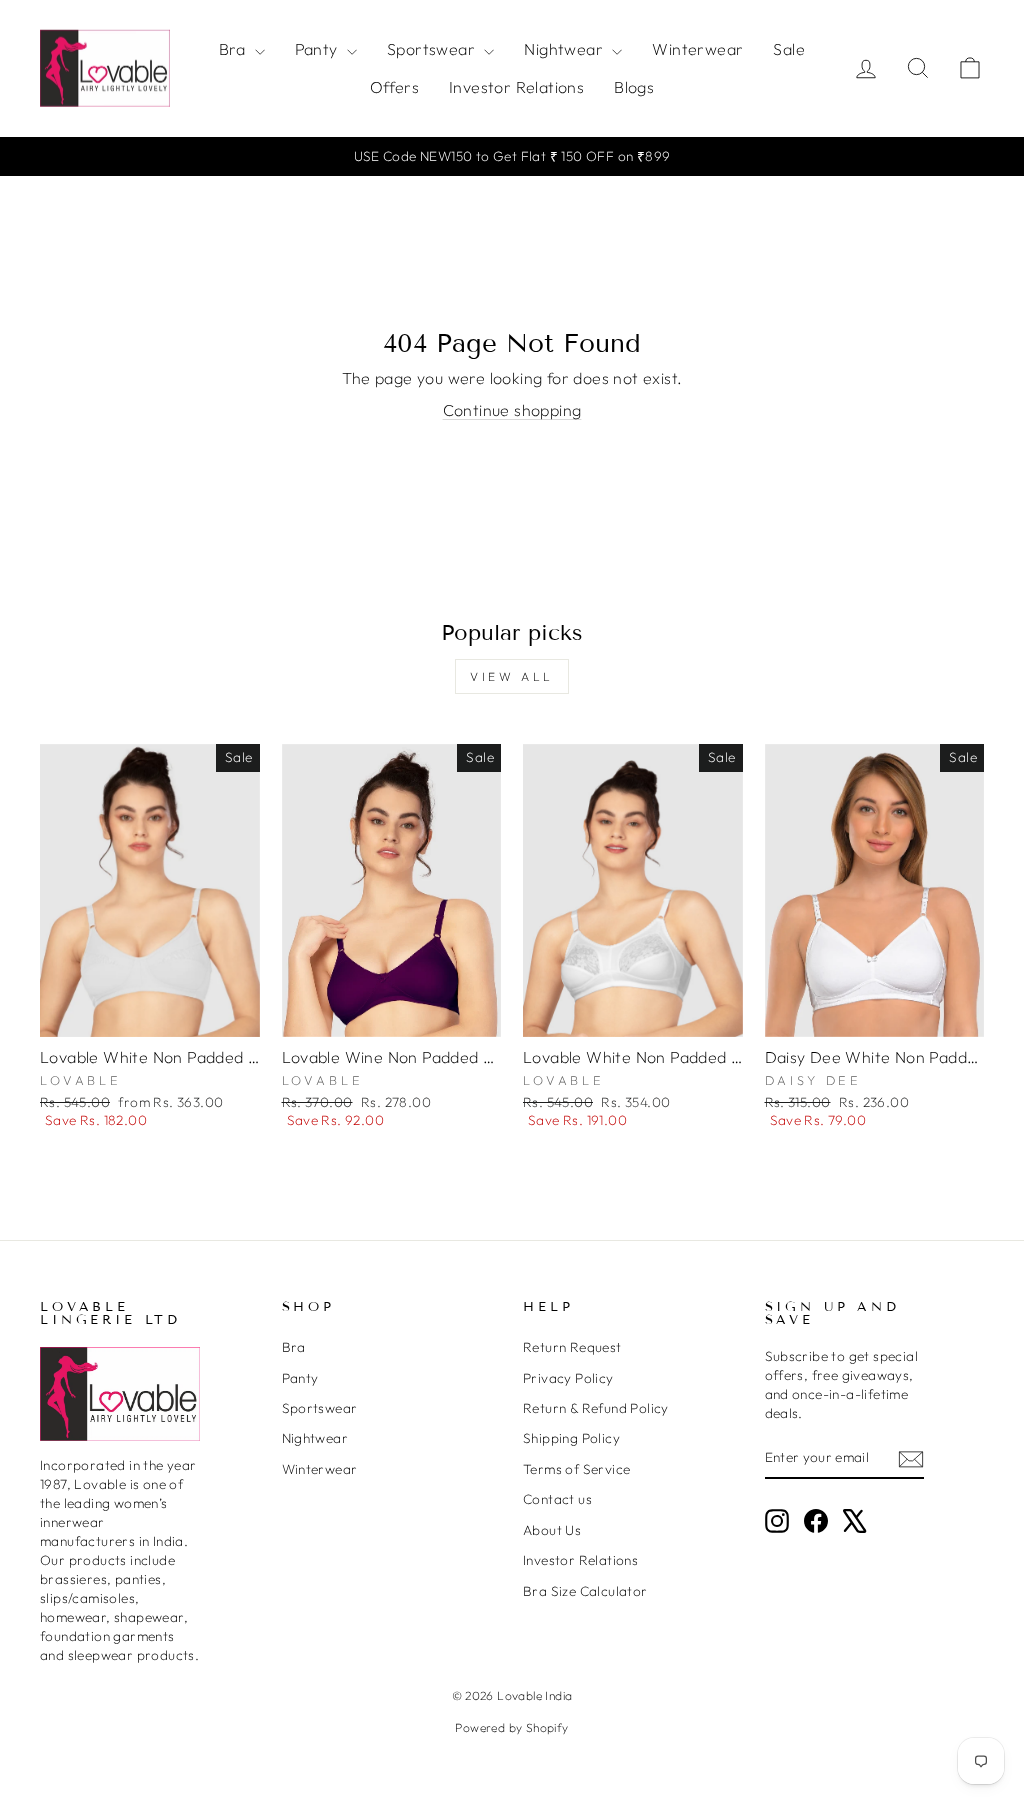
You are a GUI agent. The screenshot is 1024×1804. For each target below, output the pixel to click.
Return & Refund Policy (596, 1408)
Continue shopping (512, 410)
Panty (318, 49)
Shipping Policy (571, 1438)
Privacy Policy (568, 1378)
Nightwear (565, 49)
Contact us (557, 1499)
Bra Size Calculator (585, 1591)
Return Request (572, 1347)
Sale (789, 49)
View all (512, 676)
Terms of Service (576, 1469)
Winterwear (697, 49)
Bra (234, 49)
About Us (552, 1530)
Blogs (634, 87)
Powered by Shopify (511, 1727)
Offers (394, 87)
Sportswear (433, 49)
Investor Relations (516, 87)
